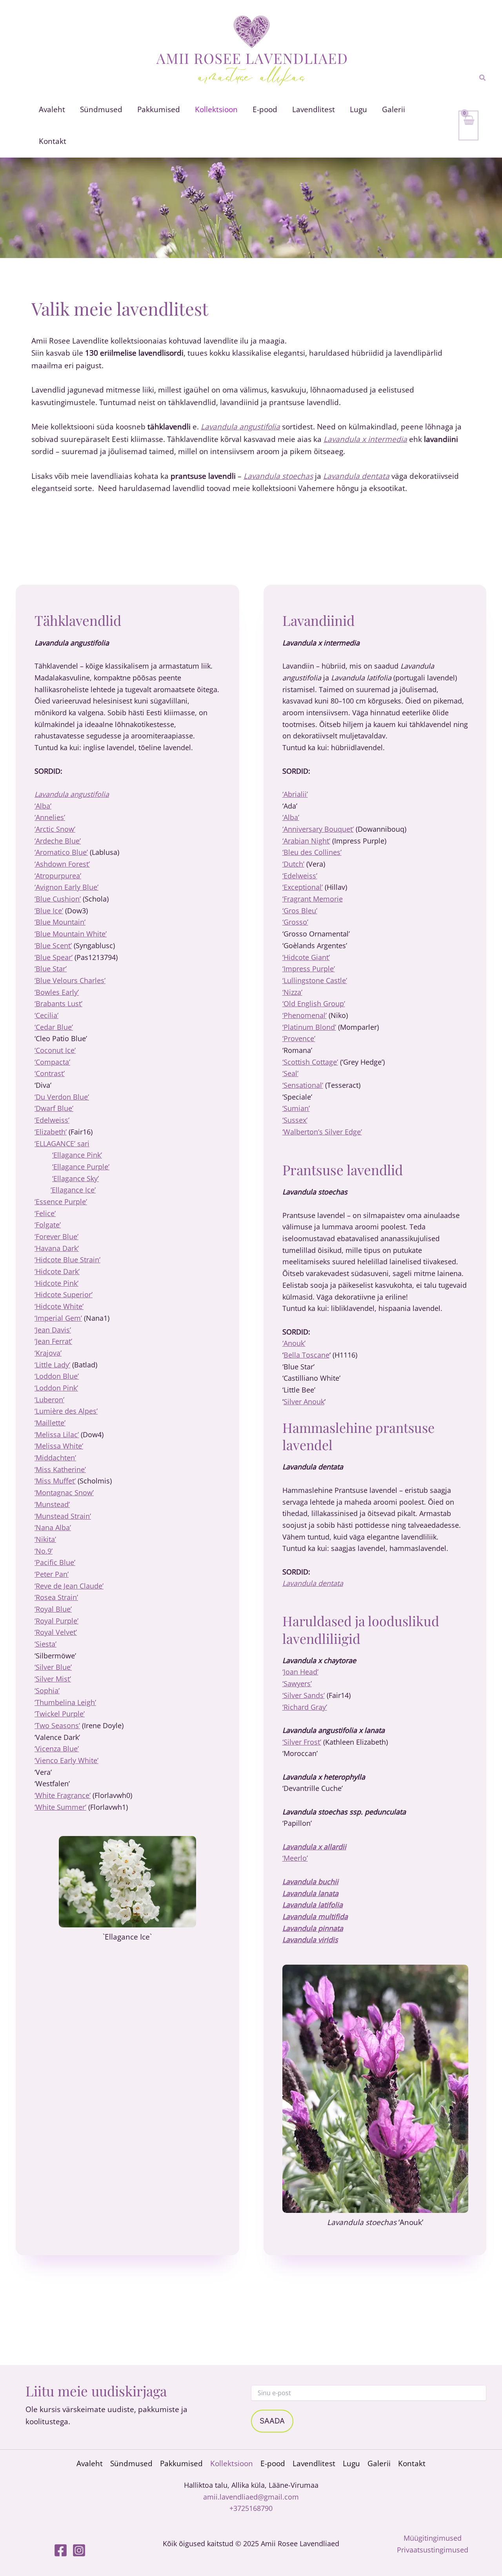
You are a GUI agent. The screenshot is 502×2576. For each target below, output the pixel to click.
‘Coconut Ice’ (55, 1050)
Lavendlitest (314, 2463)
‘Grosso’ (295, 922)
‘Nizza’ (292, 992)
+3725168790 (251, 2508)
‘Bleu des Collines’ (312, 852)
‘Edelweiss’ (52, 1120)
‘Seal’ (290, 1073)
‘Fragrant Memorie (313, 899)
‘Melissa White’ (59, 1446)
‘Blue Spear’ (54, 957)
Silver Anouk (304, 1402)
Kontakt (412, 2463)
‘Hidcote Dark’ (57, 1271)
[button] (483, 78)
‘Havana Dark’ (57, 1248)
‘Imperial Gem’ (58, 1318)
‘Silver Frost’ (302, 1742)
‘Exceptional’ (303, 887)
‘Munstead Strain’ (63, 1516)
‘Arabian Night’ (306, 841)
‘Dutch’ (293, 864)
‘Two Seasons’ (57, 1725)
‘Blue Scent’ (53, 945)
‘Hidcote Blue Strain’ (67, 1260)
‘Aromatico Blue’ (61, 852)
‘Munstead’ (52, 1504)
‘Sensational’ (303, 1085)
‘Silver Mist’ (53, 1679)
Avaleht (90, 2463)
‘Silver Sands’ (304, 1695)
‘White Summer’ (60, 1807)
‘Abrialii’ (295, 794)
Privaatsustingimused (433, 2550)
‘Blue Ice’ (49, 911)
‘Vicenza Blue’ (57, 1749)
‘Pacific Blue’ (55, 1562)
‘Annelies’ (50, 817)
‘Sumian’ (296, 1108)
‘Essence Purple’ (61, 1202)
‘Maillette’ (50, 1423)
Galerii (379, 2463)
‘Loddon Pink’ (56, 1388)
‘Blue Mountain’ (60, 922)
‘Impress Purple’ (309, 969)
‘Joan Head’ (300, 1672)
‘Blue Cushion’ (58, 899)
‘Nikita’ (45, 1539)
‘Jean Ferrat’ (53, 1341)
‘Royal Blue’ (53, 1609)
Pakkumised (181, 2463)
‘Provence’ (299, 1038)
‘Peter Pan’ (52, 1574)
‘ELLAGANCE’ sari (62, 1143)
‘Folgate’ (48, 1225)
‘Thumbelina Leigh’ (65, 1702)
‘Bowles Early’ (57, 992)
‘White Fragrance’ (63, 1795)
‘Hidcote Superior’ (64, 1294)
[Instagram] (79, 2550)
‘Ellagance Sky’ (75, 1178)
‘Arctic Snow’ (55, 829)
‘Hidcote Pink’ (56, 1283)
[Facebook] (61, 2550)
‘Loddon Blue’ (57, 1376)
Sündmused (131, 2463)
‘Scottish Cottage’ (310, 1062)
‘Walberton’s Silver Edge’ (322, 1132)
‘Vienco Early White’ (66, 1760)
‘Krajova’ (48, 1353)
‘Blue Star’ (51, 969)
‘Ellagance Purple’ (81, 1167)
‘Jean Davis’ (53, 1330)
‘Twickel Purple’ (60, 1714)
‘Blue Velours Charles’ (70, 980)
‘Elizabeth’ (51, 1132)
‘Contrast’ (50, 1073)
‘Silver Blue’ (53, 1667)
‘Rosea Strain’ (56, 1597)
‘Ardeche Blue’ (58, 841)
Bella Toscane (306, 1355)
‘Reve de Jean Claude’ (69, 1586)
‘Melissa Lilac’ (57, 1434)
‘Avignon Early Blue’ (66, 887)
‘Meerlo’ (295, 1858)
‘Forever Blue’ (56, 1236)
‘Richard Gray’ (305, 1707)
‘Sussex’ (295, 1120)
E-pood (273, 2463)
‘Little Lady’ (52, 1365)
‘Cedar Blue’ (54, 1027)
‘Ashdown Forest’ (62, 864)
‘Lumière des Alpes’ (66, 1411)
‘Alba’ (43, 806)
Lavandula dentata (356, 476)
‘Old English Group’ (314, 1003)
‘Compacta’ (52, 1062)
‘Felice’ (45, 1213)
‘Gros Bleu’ (300, 911)
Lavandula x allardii (314, 1847)
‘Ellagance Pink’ (77, 1155)
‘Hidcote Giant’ (306, 957)
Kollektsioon (232, 2463)
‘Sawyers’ (297, 1683)
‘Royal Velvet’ (56, 1632)
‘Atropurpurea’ (58, 876)
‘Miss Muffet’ (55, 1481)
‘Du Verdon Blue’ (62, 1097)
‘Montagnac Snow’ (64, 1493)
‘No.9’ (44, 1551)
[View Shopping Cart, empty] (468, 125)
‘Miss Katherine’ (60, 1469)
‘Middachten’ (55, 1458)
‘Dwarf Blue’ (54, 1108)
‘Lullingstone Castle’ (315, 980)
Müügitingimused (433, 2538)
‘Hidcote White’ (59, 1306)
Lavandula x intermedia (365, 439)
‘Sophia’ (47, 1691)
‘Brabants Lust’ (58, 1003)
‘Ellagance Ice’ (73, 1190)
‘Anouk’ (294, 1343)
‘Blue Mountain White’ (71, 934)
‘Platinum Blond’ (309, 1027)
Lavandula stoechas (278, 476)
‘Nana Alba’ (53, 1527)
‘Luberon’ (49, 1400)
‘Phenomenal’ (305, 1015)
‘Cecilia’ (46, 1015)
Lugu (351, 2463)
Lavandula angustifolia (240, 427)
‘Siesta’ (45, 1644)
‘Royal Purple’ (56, 1621)
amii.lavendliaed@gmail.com (251, 2497)
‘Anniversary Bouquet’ (318, 829)
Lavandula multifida (315, 1916)
